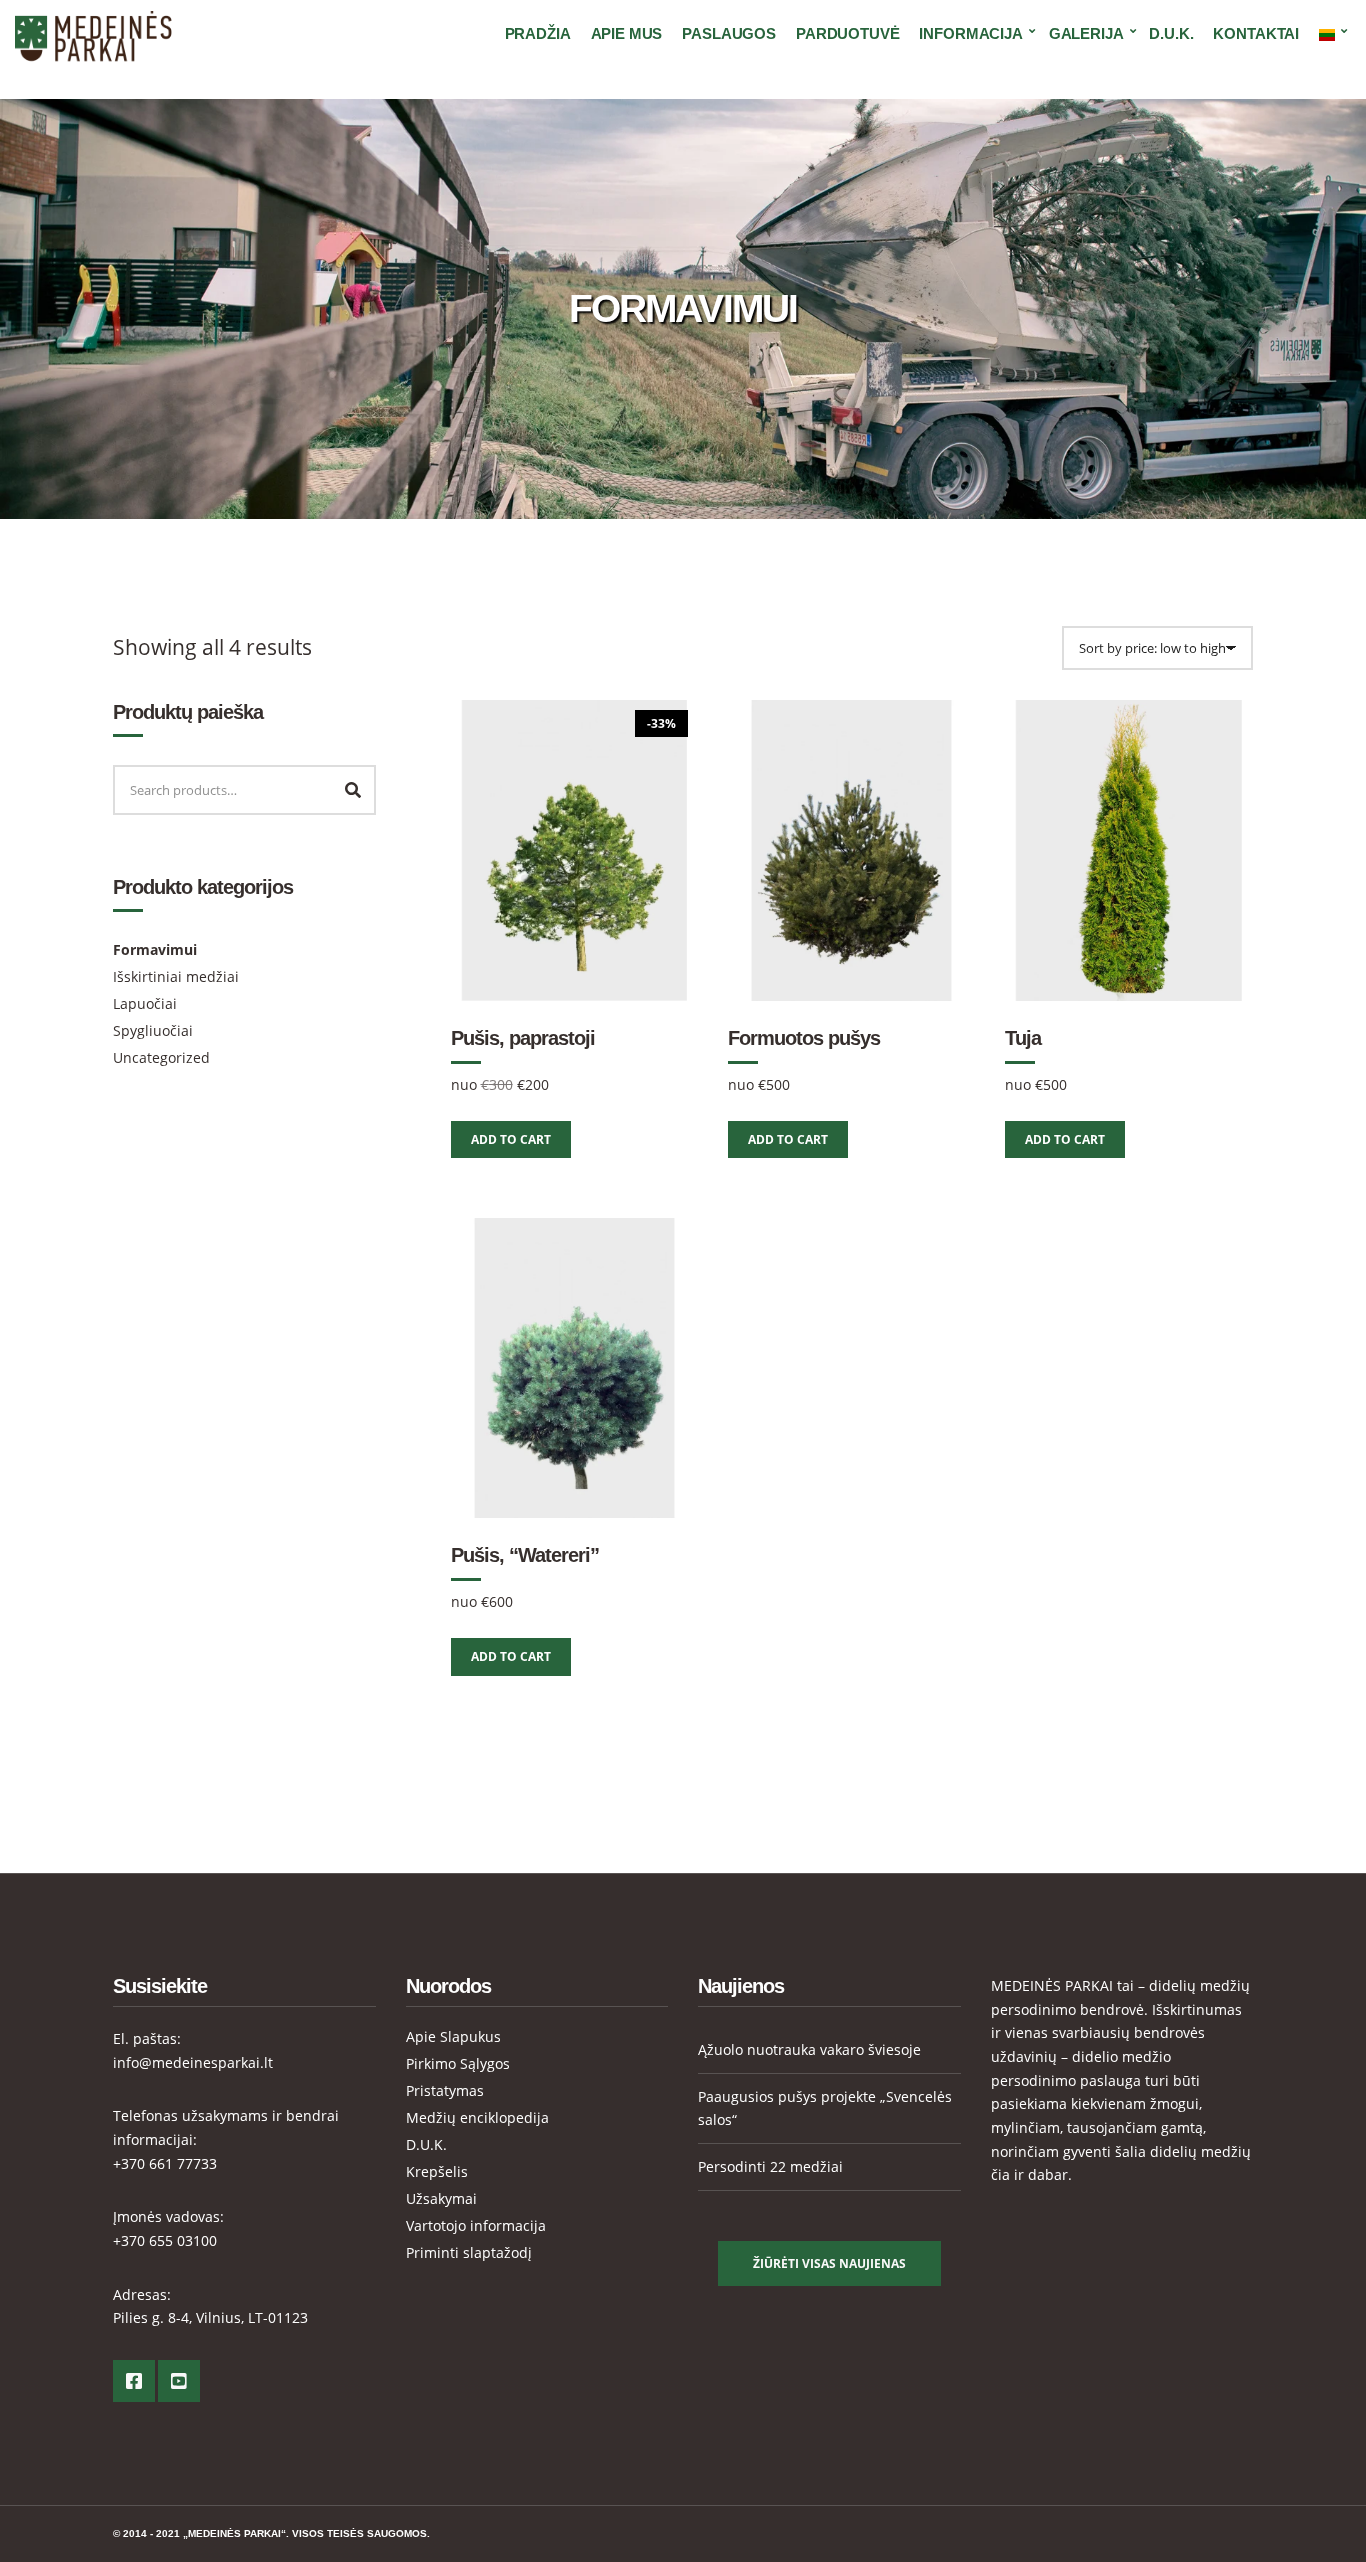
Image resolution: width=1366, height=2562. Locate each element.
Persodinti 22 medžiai (770, 2166)
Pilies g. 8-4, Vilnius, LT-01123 (210, 2317)
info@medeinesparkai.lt (193, 2062)
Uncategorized (161, 1057)
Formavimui (155, 949)
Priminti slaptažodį (469, 2252)
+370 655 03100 (165, 2240)
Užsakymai (441, 2198)
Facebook (134, 2381)
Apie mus (627, 33)
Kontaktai (1256, 33)
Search (353, 790)
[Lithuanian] (1330, 34)
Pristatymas (445, 2090)
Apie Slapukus (453, 2036)
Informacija (970, 33)
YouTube (179, 2381)
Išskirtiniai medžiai (176, 976)
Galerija (1086, 33)
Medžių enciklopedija (477, 2117)
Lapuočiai (145, 1003)
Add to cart (511, 1139)
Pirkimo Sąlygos (458, 2063)
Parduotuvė (848, 33)
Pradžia (538, 33)
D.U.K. (1171, 33)
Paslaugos (729, 33)
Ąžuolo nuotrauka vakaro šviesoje (809, 2049)
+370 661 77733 (165, 2163)
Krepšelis (437, 2171)
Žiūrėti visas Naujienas (829, 2263)
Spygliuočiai (153, 1030)
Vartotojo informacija (476, 2225)
